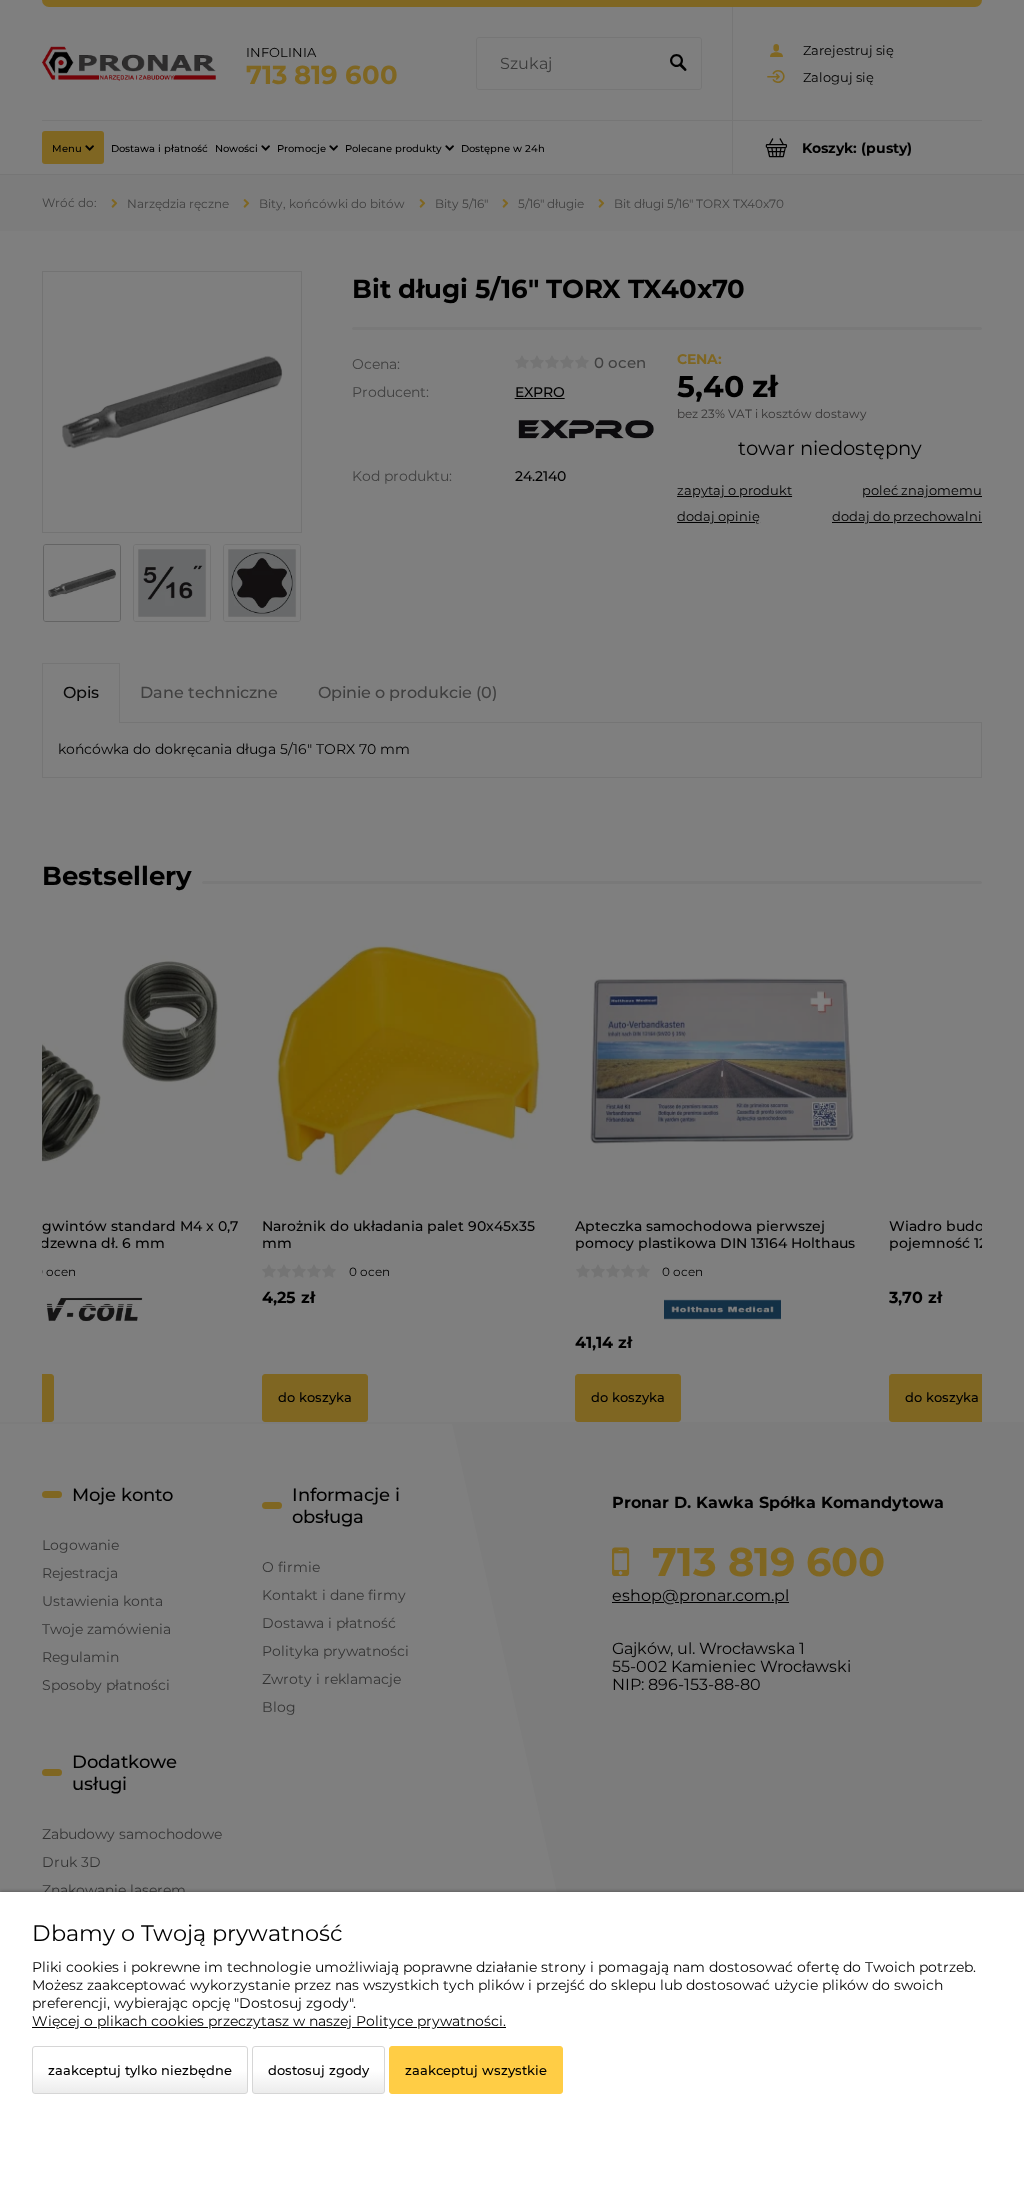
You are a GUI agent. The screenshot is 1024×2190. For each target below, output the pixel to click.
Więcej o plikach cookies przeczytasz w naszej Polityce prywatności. (269, 2021)
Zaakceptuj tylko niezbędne (140, 2070)
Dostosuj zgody (318, 2070)
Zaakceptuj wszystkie (476, 2070)
